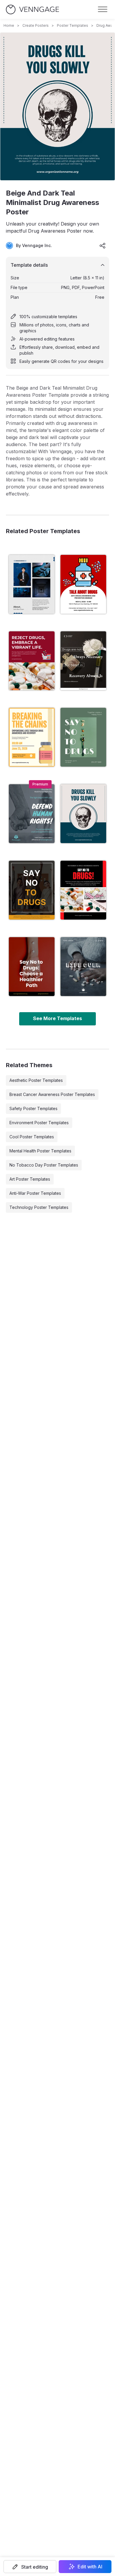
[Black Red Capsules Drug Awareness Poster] (32, 967)
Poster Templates (73, 25)
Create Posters (36, 25)
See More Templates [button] (57, 1018)
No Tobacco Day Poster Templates (44, 1165)
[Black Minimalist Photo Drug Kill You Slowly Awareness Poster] (83, 584)
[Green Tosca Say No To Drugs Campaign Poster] (83, 737)
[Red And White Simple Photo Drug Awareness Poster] (32, 661)
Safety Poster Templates (33, 1108)
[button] (30, 2567)
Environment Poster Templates (39, 1123)
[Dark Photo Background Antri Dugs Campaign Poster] (83, 661)
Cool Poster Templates (32, 1137)
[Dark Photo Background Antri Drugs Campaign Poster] (83, 967)
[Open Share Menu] (103, 246)
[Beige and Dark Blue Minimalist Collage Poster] (32, 584)
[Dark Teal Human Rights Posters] (32, 814)
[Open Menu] (103, 9)
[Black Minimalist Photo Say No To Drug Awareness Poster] (32, 890)
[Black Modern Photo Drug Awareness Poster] (83, 890)
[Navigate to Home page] (32, 10)
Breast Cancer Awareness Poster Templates (52, 1094)
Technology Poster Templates (39, 1207)
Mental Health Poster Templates (40, 1151)
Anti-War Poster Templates (35, 1193)
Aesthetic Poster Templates (36, 1080)
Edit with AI (90, 2567)
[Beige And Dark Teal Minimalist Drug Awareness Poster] (83, 814)
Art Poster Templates (30, 1179)
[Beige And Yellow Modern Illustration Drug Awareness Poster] (32, 737)
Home (9, 25)
